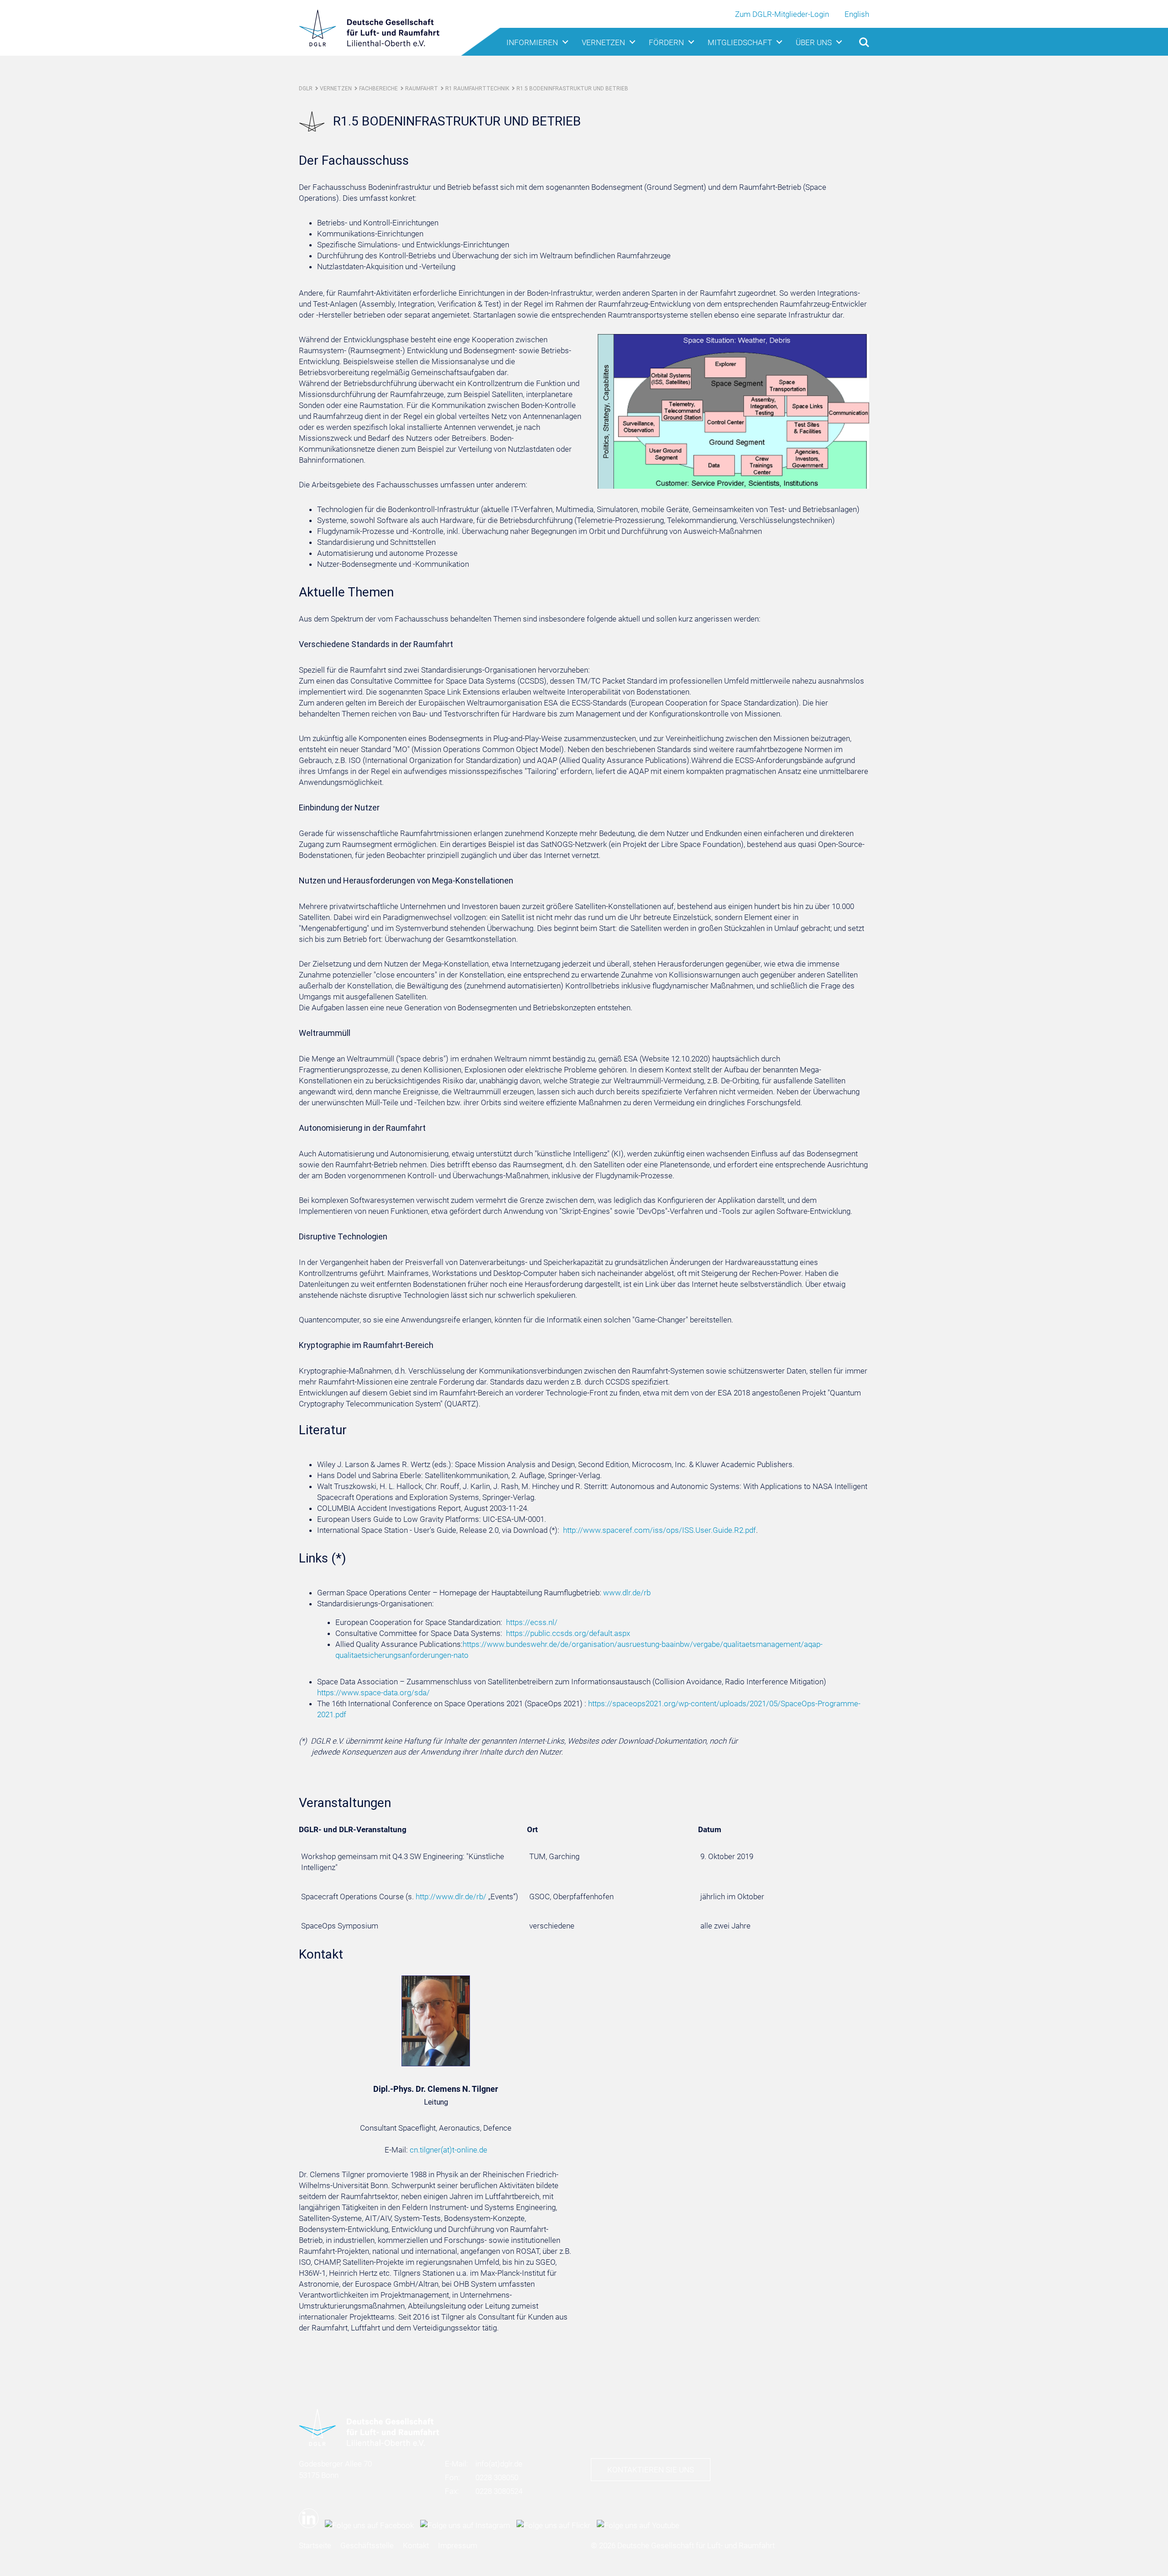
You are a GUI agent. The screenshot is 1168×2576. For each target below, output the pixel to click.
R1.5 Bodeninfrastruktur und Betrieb (572, 89)
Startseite (315, 2545)
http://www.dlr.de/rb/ (451, 1897)
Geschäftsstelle (367, 2545)
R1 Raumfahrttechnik (477, 89)
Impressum (458, 2545)
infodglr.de (499, 2464)
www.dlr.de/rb (627, 1593)
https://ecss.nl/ (532, 1622)
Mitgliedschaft (740, 42)
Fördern (666, 42)
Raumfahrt (422, 89)
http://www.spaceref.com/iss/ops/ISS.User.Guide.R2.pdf (660, 1530)
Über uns (814, 42)
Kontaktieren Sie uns (651, 2470)
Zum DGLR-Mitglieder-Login (782, 14)
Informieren (532, 42)
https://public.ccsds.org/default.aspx (568, 1633)
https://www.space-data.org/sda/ (373, 1693)
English (857, 14)
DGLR (306, 89)
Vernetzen (603, 42)
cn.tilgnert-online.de (448, 2150)
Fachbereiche (378, 89)
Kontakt (416, 2545)
